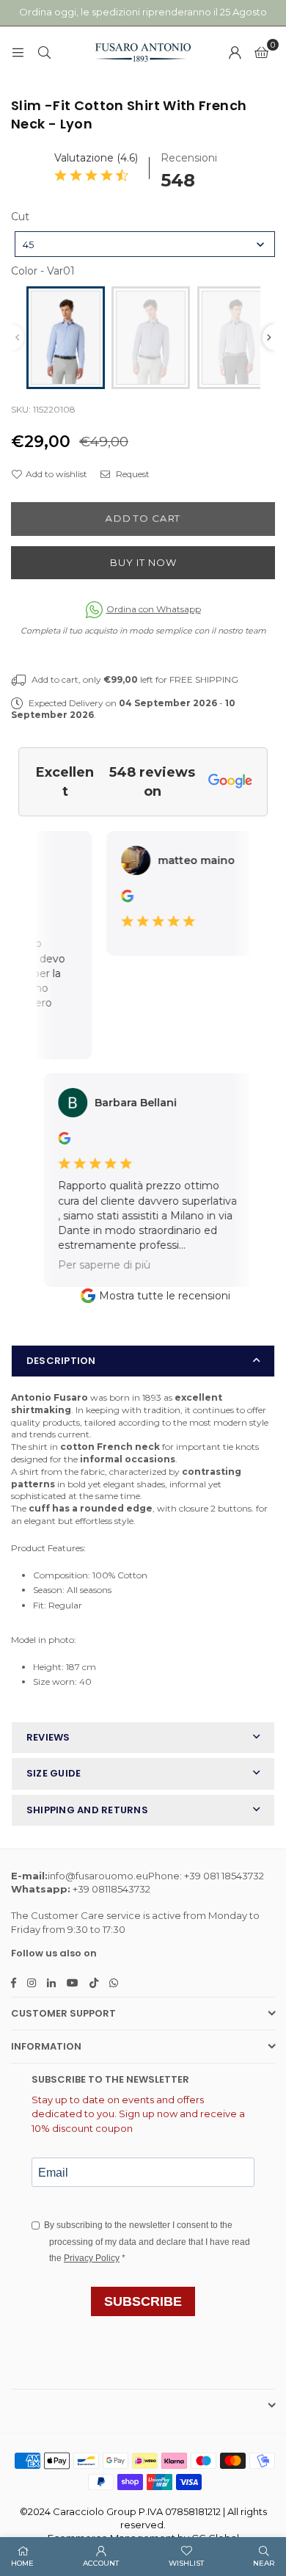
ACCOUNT (101, 2563)
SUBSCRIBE (143, 2301)
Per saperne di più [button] (92, 1264)
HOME (22, 2563)
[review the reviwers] (118, 899)
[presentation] (269, 337)
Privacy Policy (92, 2258)
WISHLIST (186, 2563)
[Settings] (235, 52)
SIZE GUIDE (54, 1773)
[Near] (44, 52)
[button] (261, 52)
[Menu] (18, 52)
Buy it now (143, 562)
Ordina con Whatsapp (154, 609)
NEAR (264, 2563)
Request (132, 474)
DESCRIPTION (61, 1361)
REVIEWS (48, 1737)
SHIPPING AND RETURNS (87, 1810)
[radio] (66, 338)
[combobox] (145, 244)
